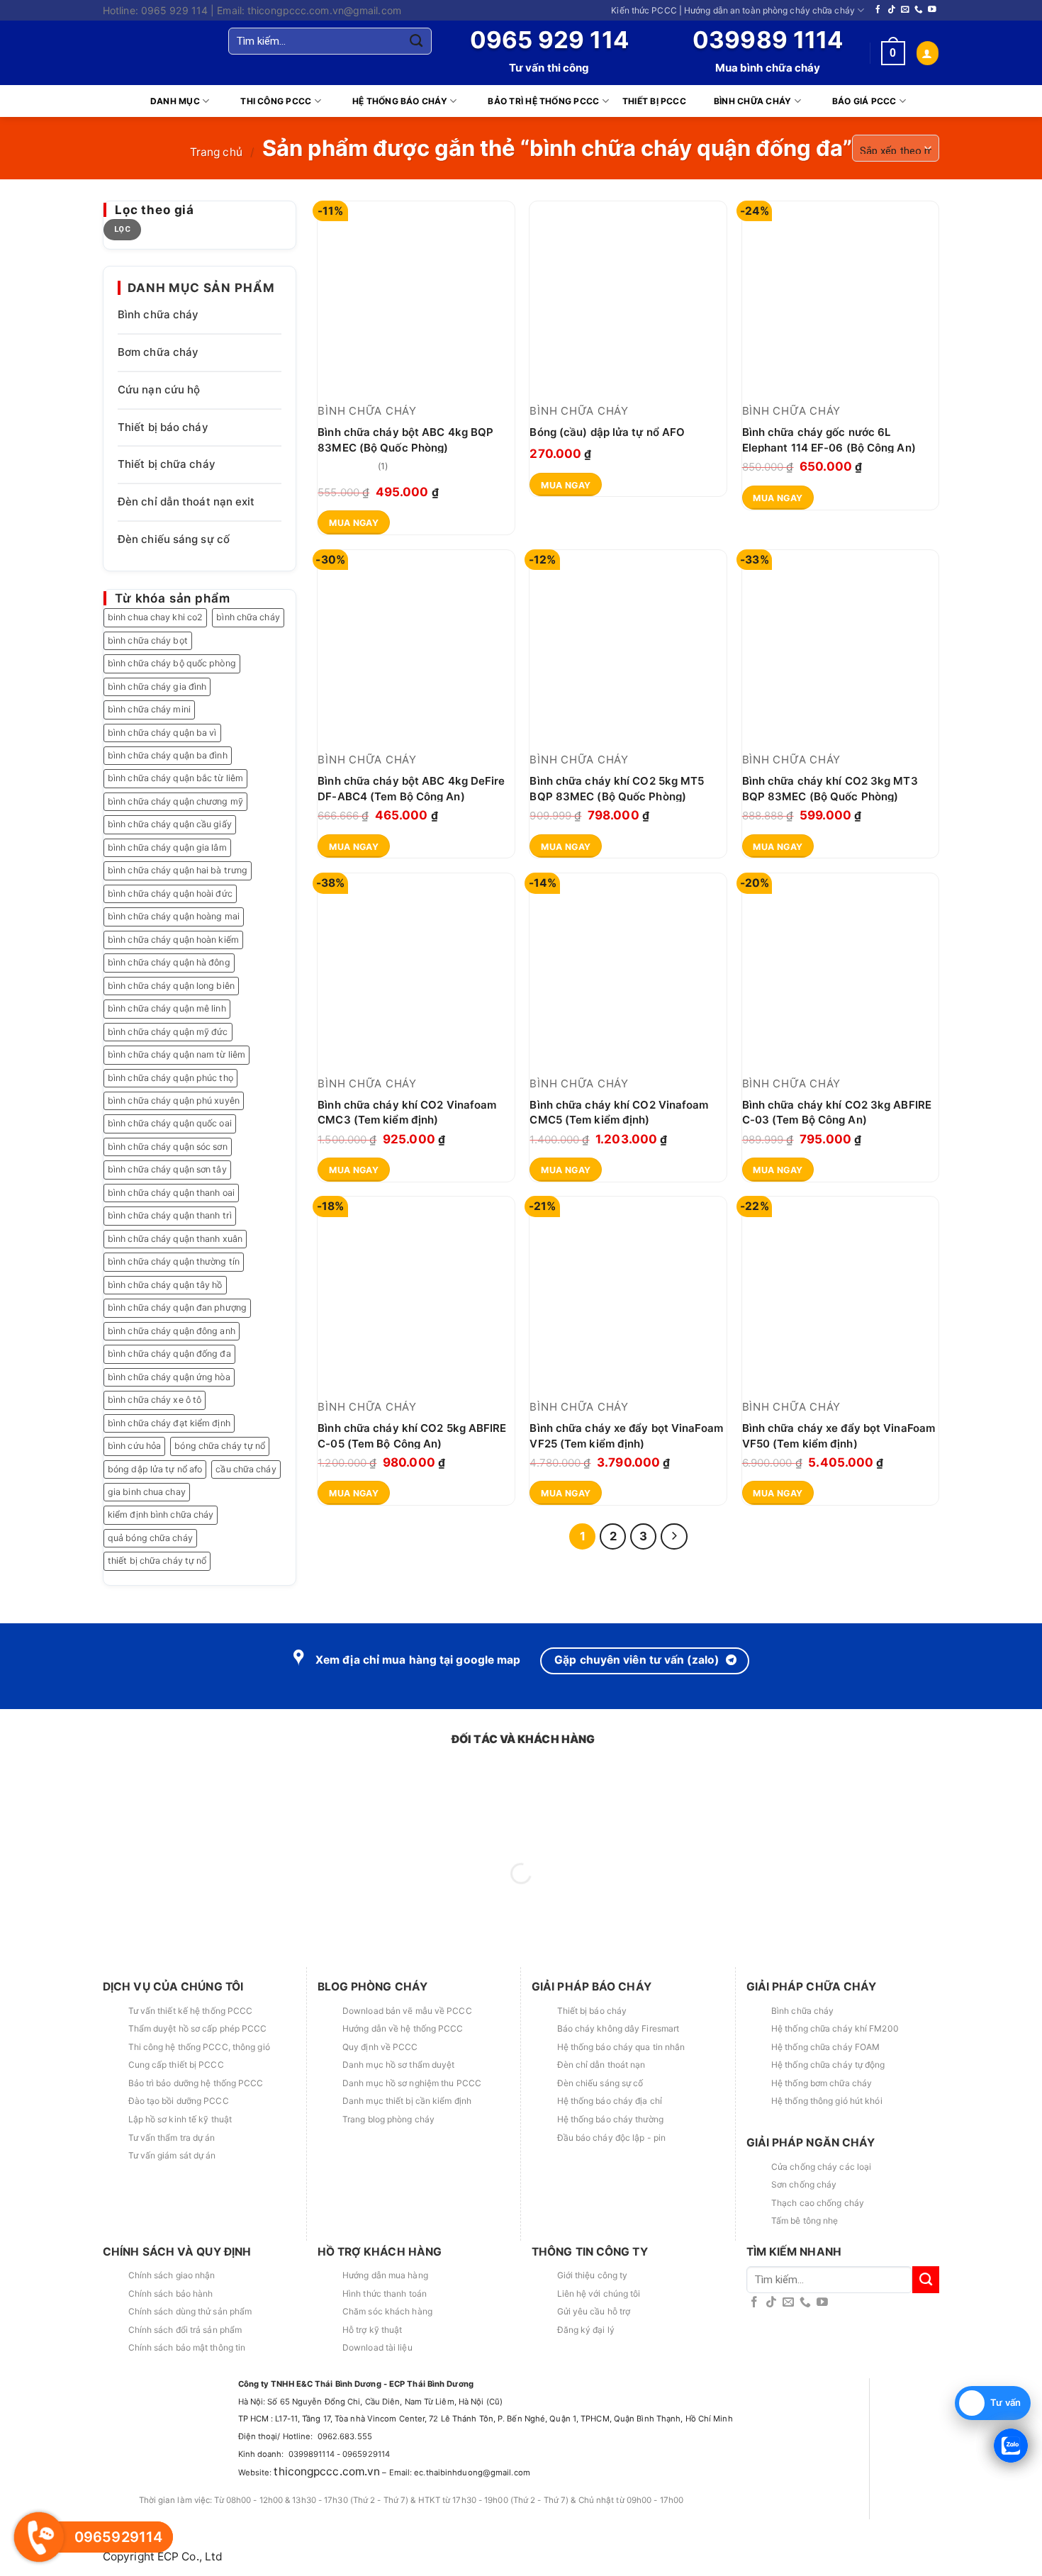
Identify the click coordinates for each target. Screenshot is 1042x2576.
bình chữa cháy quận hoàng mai (174, 916)
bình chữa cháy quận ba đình (168, 755)
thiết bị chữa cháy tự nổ (157, 1561)
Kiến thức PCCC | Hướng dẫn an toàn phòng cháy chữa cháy (733, 10)
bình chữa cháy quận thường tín (174, 1261)
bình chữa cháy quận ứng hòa (169, 1377)
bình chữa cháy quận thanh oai (171, 1193)
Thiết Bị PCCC (654, 101)
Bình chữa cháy (752, 101)
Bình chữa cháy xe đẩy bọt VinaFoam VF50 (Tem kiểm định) (839, 1435)
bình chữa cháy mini (149, 709)
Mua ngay (354, 523)
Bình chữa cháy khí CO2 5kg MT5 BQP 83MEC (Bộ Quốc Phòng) (617, 788)
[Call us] (919, 10)
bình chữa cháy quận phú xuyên (174, 1101)
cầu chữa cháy (246, 1469)
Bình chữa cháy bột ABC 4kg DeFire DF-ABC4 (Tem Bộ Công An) (411, 788)
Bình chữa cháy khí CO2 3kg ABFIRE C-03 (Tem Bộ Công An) (837, 1112)
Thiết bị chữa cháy (167, 464)
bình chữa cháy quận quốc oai (170, 1123)
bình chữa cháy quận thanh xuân (175, 1239)
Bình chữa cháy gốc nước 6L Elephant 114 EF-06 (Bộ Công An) (829, 439)
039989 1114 (768, 40)
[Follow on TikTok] (892, 10)
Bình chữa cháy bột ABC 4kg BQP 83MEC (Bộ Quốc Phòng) (405, 439)
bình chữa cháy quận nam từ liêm (177, 1054)
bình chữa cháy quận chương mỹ (175, 801)
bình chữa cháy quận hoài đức (170, 894)
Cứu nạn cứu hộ (159, 390)
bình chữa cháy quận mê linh (167, 1008)
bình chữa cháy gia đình (157, 687)
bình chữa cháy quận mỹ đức (168, 1032)
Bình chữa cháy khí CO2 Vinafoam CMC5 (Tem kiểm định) (619, 1112)
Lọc (122, 229)
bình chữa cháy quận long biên (171, 986)
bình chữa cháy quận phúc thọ (170, 1078)
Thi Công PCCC (276, 101)
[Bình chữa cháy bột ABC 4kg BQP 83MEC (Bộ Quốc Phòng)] (416, 300)
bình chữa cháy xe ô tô (155, 1400)
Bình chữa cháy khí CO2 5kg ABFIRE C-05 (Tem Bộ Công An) (412, 1435)
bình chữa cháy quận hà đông (169, 962)
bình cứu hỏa (134, 1446)
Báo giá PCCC (864, 101)
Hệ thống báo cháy (400, 101)
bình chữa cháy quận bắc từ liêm (175, 778)
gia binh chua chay (147, 1492)
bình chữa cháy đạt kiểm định (169, 1423)
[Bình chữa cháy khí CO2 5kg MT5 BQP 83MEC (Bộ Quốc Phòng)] (628, 649)
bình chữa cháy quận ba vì (162, 733)
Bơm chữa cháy (158, 352)
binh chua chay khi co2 (155, 617)
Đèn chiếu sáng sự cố (174, 539)
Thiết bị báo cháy (163, 427)
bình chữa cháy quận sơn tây (167, 1169)
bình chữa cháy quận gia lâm (167, 847)
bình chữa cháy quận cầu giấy (170, 824)
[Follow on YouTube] (932, 10)
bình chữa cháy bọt (148, 640)
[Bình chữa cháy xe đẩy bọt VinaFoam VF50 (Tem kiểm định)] (841, 1295)
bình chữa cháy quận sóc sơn (168, 1147)
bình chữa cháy (248, 617)
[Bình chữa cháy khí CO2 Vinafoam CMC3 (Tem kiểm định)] (416, 972)
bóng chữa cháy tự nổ (220, 1446)
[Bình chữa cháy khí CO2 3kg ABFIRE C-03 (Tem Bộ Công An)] (841, 972)
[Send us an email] (905, 10)
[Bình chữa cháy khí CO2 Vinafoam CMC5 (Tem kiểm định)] (628, 972)
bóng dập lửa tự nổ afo (155, 1469)
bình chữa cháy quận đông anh (172, 1331)
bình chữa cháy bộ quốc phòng (172, 663)
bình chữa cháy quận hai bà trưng (178, 870)
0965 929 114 (549, 40)
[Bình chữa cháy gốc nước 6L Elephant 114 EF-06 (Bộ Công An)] (841, 300)
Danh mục (175, 101)
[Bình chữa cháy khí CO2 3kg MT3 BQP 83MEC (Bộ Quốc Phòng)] (841, 649)
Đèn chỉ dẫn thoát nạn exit (186, 502)
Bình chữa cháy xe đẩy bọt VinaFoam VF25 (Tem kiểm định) (626, 1435)
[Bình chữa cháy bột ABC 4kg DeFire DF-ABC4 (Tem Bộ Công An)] (416, 649)
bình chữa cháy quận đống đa (169, 1354)
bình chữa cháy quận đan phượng (177, 1307)
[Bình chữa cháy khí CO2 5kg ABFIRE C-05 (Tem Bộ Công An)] (416, 1295)
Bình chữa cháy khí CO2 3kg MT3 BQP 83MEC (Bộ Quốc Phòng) (830, 788)
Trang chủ (216, 152)
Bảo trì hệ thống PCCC (543, 101)
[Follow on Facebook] (878, 10)
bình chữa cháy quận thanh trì (170, 1215)
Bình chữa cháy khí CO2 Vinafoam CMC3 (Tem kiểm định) (407, 1112)
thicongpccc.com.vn (327, 2471)
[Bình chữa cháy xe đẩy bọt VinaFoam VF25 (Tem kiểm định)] (628, 1295)
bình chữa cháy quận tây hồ (165, 1285)
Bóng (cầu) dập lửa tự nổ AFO (607, 432)
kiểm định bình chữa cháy (161, 1514)
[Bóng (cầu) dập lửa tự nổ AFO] (628, 300)
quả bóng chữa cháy (150, 1538)
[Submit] (416, 41)
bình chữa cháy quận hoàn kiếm (173, 940)
